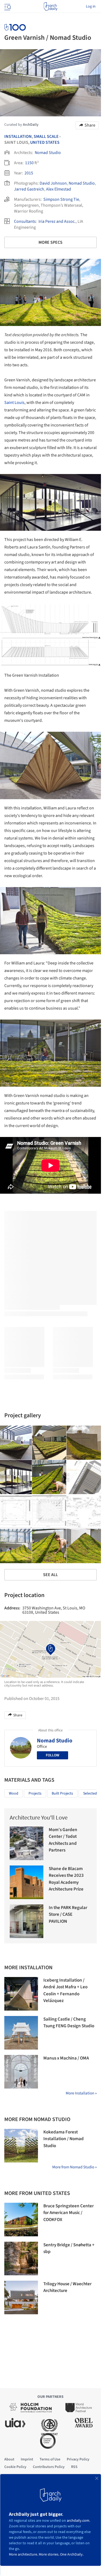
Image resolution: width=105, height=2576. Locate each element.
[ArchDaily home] (50, 6)
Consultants (25, 221)
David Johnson (53, 183)
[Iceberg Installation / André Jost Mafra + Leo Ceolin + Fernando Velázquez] (21, 1994)
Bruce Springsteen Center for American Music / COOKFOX (69, 2213)
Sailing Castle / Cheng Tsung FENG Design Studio (69, 2023)
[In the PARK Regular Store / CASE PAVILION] (27, 1921)
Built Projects (62, 1793)
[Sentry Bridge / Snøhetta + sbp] (21, 2259)
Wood (14, 1793)
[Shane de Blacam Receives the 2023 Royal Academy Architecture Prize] (27, 1882)
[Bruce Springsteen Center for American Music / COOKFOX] (21, 2220)
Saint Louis (14, 403)
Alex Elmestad (59, 189)
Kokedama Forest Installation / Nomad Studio (64, 2139)
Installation (18, 137)
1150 (29, 163)
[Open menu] (7, 6)
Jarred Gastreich (29, 189)
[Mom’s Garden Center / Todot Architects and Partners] (27, 1843)
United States (45, 142)
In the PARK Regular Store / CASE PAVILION (68, 1915)
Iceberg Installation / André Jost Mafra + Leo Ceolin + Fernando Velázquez (65, 1991)
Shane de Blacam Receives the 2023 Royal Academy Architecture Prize (66, 1879)
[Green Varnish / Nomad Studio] (49, 1443)
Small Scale (46, 137)
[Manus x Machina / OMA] (21, 2072)
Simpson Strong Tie (61, 199)
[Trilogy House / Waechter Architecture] (21, 2297)
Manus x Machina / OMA (66, 2058)
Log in (91, 6)
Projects (35, 1793)
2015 (29, 173)
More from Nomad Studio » (74, 2167)
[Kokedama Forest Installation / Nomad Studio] (21, 2146)
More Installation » (81, 2093)
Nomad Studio (48, 153)
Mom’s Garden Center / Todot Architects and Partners (63, 1840)
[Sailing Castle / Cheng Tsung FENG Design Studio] (21, 2033)
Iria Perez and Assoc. (57, 221)
